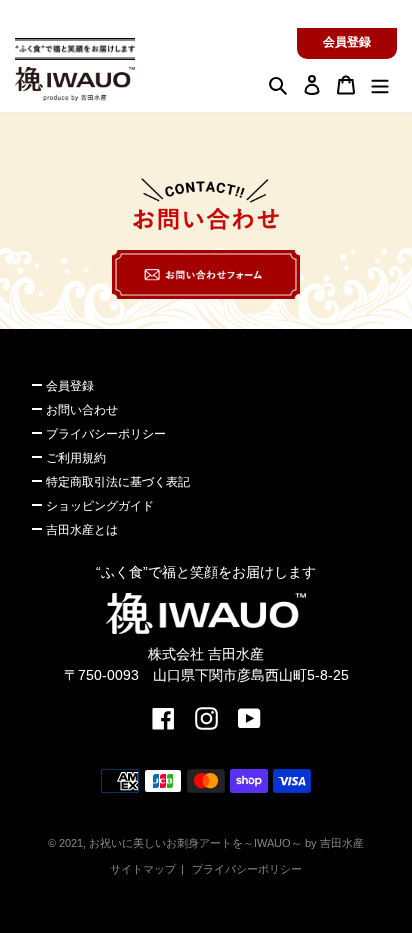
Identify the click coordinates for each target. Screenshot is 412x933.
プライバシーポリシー (106, 434)
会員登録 (347, 42)
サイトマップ (143, 869)
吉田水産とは (82, 530)
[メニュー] (380, 84)
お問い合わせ (82, 410)
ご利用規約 (76, 458)
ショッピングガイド (100, 506)
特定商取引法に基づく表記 (118, 482)
